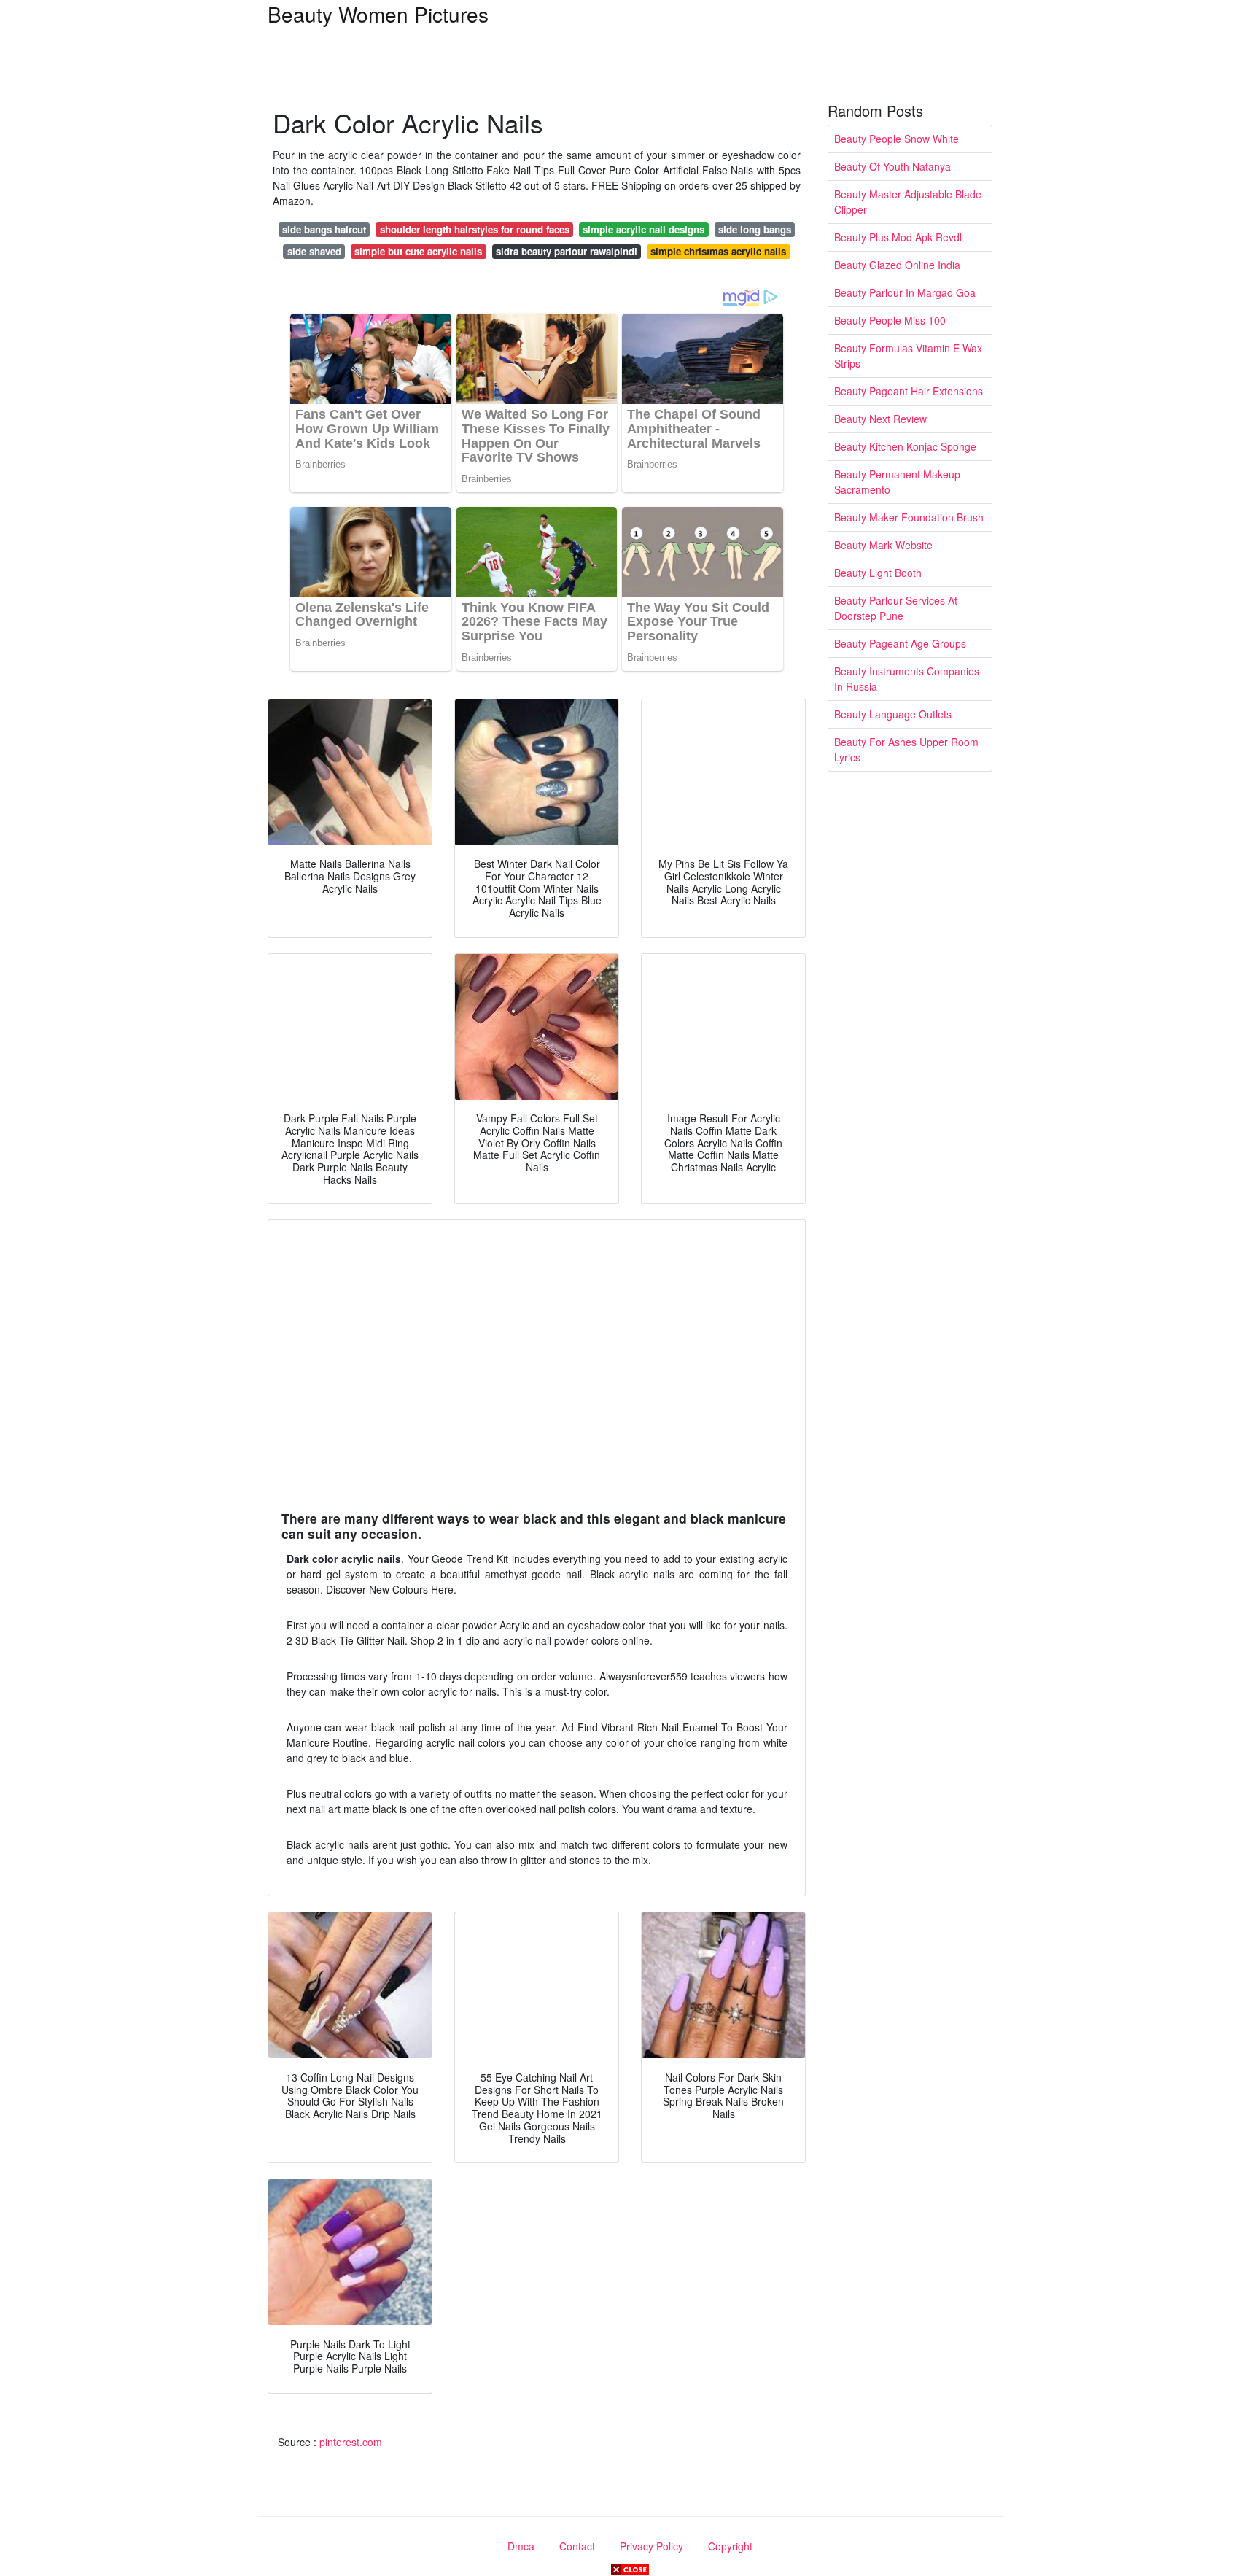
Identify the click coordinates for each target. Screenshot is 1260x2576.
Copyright (730, 2546)
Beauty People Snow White (897, 139)
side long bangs (755, 229)
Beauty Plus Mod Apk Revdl (898, 237)
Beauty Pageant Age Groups (900, 643)
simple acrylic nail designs (643, 229)
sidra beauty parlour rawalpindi (567, 251)
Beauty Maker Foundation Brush (909, 517)
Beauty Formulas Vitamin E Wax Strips (908, 356)
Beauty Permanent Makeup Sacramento (897, 482)
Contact (577, 2546)
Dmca (521, 2546)
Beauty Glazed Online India (897, 265)
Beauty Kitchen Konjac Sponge (905, 446)
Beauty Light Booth (878, 573)
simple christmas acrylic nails (718, 251)
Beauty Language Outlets (893, 714)
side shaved (314, 251)
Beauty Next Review (880, 419)
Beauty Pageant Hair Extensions (909, 391)
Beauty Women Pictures (378, 14)
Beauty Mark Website (883, 545)
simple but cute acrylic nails (418, 251)
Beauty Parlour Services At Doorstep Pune (896, 608)
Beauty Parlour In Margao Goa (905, 292)
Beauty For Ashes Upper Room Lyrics (906, 749)
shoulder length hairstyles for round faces (475, 229)
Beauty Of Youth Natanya (892, 166)
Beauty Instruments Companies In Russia (907, 679)
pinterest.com (351, 2442)
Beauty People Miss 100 (890, 320)
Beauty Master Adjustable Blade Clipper (908, 202)
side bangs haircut (324, 229)
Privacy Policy (652, 2546)
